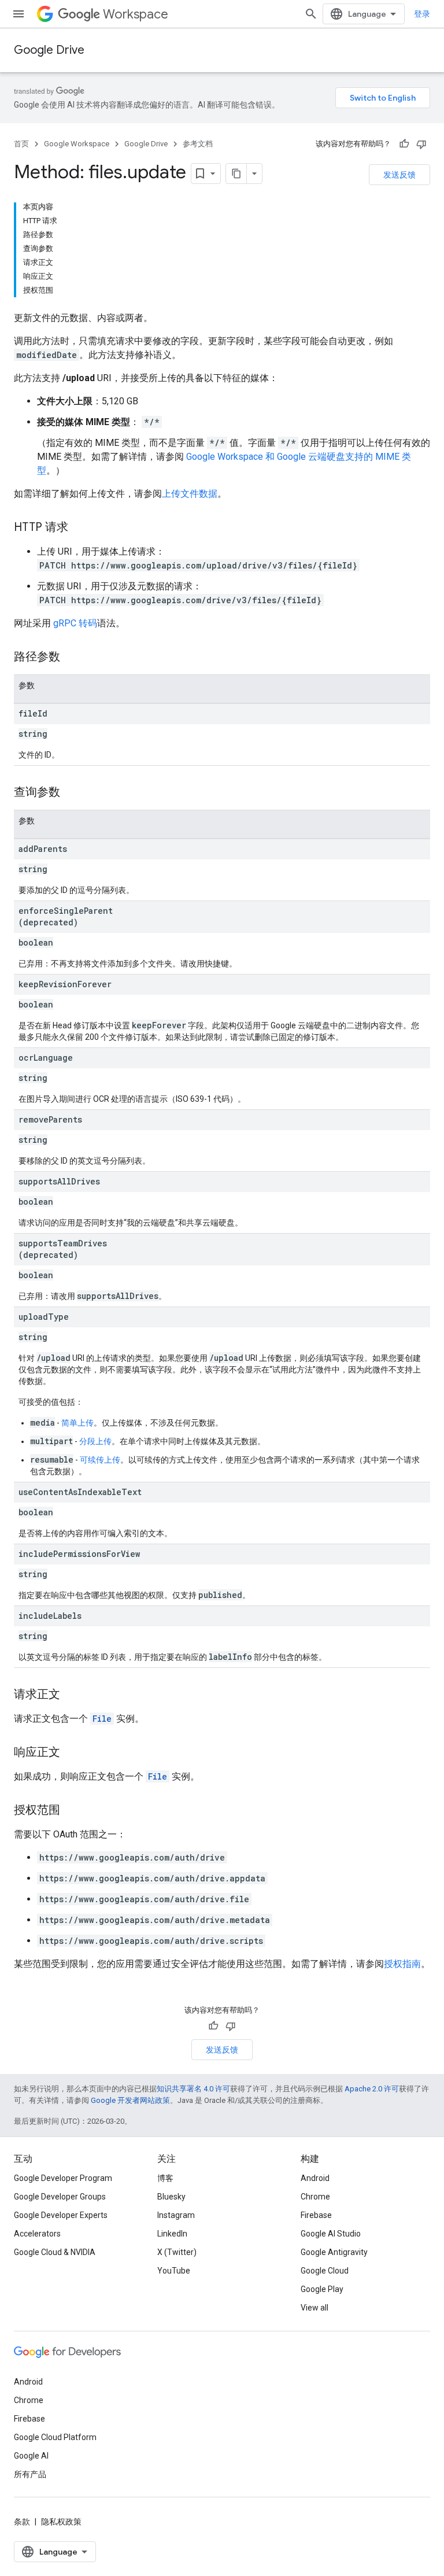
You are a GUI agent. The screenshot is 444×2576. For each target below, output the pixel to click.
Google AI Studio (331, 2234)
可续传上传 (100, 1460)
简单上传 (77, 1423)
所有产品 (30, 2474)
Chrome (315, 2197)
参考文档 (198, 144)
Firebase (316, 2215)
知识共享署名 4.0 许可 (193, 2089)
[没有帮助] (421, 144)
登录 (422, 14)
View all (314, 2308)
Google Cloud (325, 2271)
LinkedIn (172, 2234)
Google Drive (49, 50)
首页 (21, 144)
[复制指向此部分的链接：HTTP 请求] (80, 528)
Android (315, 2178)
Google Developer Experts (61, 2215)
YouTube (174, 2271)
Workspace (136, 14)
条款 (22, 2522)
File (102, 1719)
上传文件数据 (190, 494)
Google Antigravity (334, 2252)
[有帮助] (404, 144)
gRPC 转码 (75, 623)
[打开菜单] (18, 14)
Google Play (322, 2289)
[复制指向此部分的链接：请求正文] (72, 1695)
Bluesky (171, 2197)
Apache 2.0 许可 (372, 2089)
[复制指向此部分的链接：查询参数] (72, 793)
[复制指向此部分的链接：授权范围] (72, 1811)
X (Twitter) (177, 2252)
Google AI (31, 2456)
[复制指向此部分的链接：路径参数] (72, 658)
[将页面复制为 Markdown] (236, 174)
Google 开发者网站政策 (130, 2100)
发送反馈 (399, 175)
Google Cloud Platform (55, 2437)
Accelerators (37, 2234)
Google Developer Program (63, 2178)
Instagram (176, 2215)
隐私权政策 (61, 2522)
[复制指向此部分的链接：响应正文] (72, 1753)
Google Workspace (77, 144)
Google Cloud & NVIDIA (55, 2252)
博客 (165, 2178)
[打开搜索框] (311, 14)
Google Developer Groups (60, 2197)
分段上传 (95, 1441)
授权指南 (402, 1964)
